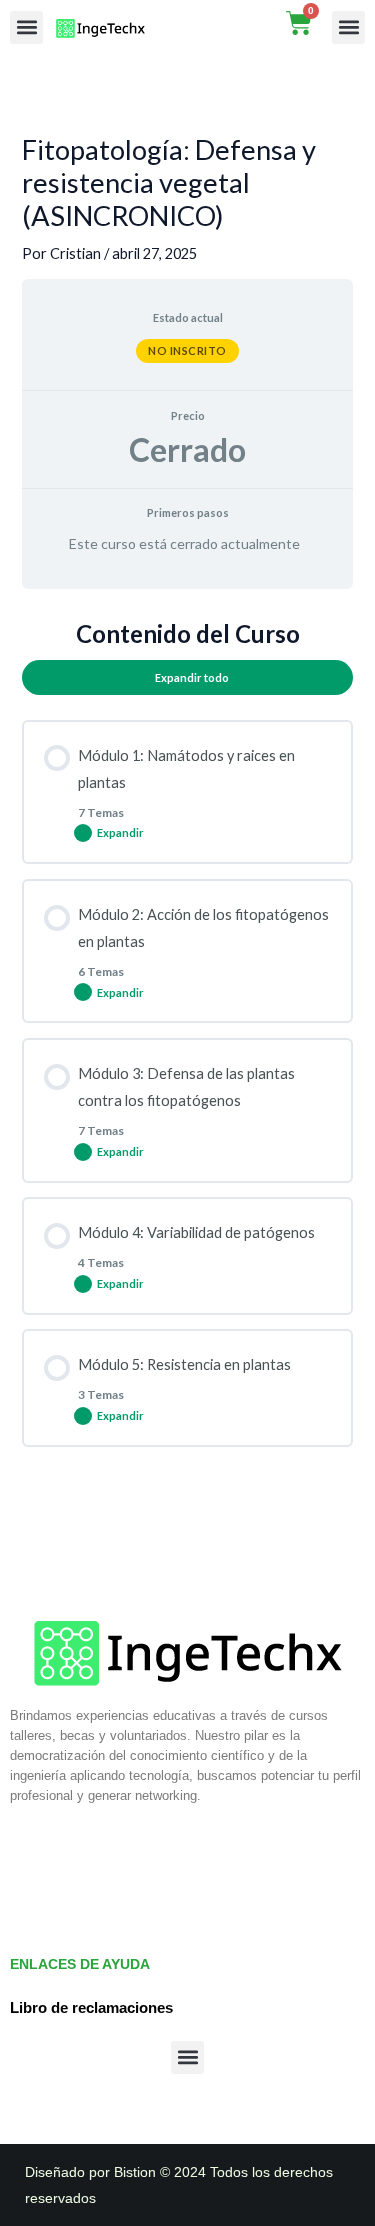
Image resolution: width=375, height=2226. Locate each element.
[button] (26, 27)
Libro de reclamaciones (91, 2008)
